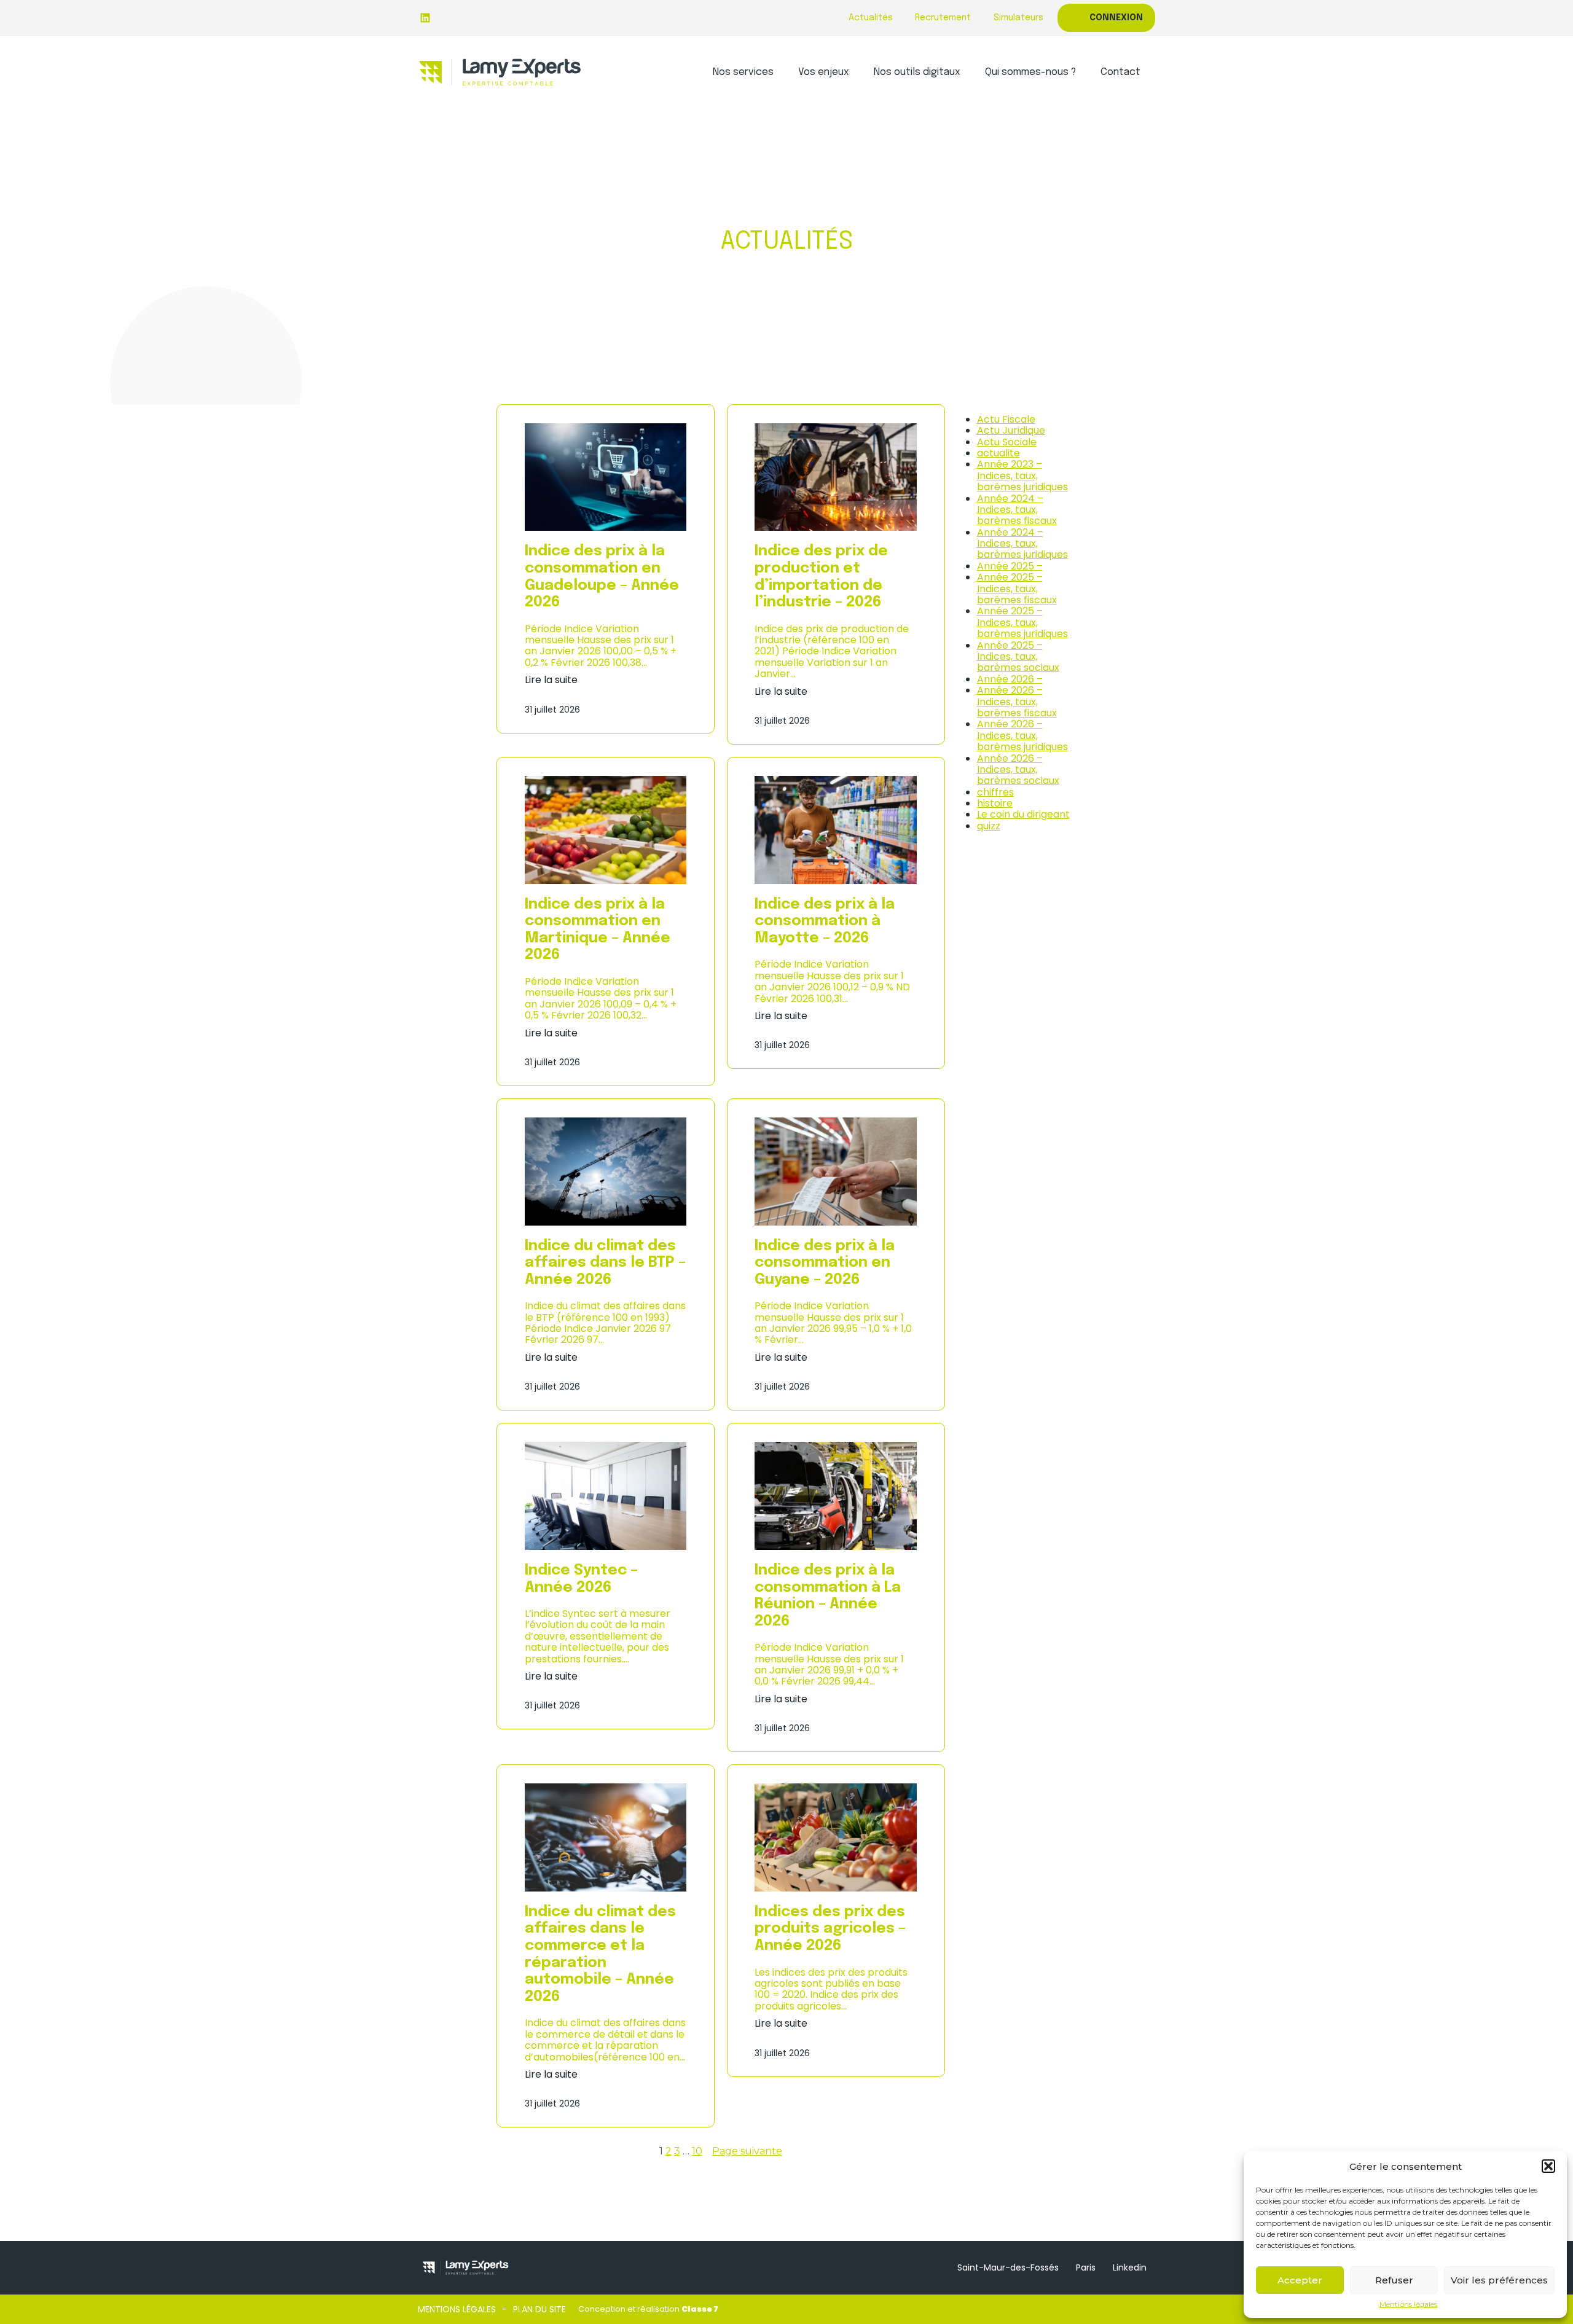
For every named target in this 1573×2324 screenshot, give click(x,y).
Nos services (743, 72)
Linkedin (1130, 2267)
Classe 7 (700, 2309)
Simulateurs (1018, 18)
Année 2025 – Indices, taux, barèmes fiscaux (1017, 589)
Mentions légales (1408, 2304)
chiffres (995, 792)
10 (697, 2151)
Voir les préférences (1499, 2280)
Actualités (871, 18)
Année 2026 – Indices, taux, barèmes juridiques (1022, 735)
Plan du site (539, 2309)
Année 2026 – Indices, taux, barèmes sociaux (1018, 770)
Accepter (1300, 2280)
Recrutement (943, 18)
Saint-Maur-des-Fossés (1008, 2267)
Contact (1120, 72)
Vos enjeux (824, 72)
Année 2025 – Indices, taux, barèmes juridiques (1022, 622)
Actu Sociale (1007, 442)
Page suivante (747, 2151)
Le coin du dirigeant (1023, 814)
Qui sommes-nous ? (1030, 72)
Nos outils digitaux (917, 72)
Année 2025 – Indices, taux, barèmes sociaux (1018, 657)
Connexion (1116, 18)
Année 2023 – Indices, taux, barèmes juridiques (1022, 475)
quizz (989, 826)
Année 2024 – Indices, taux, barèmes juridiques (1022, 544)
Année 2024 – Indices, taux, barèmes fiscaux (1017, 510)
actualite (998, 453)
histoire (995, 803)
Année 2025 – (1010, 566)
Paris (1086, 2267)
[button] (1548, 2166)
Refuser (1394, 2280)
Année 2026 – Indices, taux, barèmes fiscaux (1017, 702)
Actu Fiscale (1006, 419)
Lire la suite (551, 680)
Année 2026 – (1010, 679)
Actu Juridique (1011, 430)
